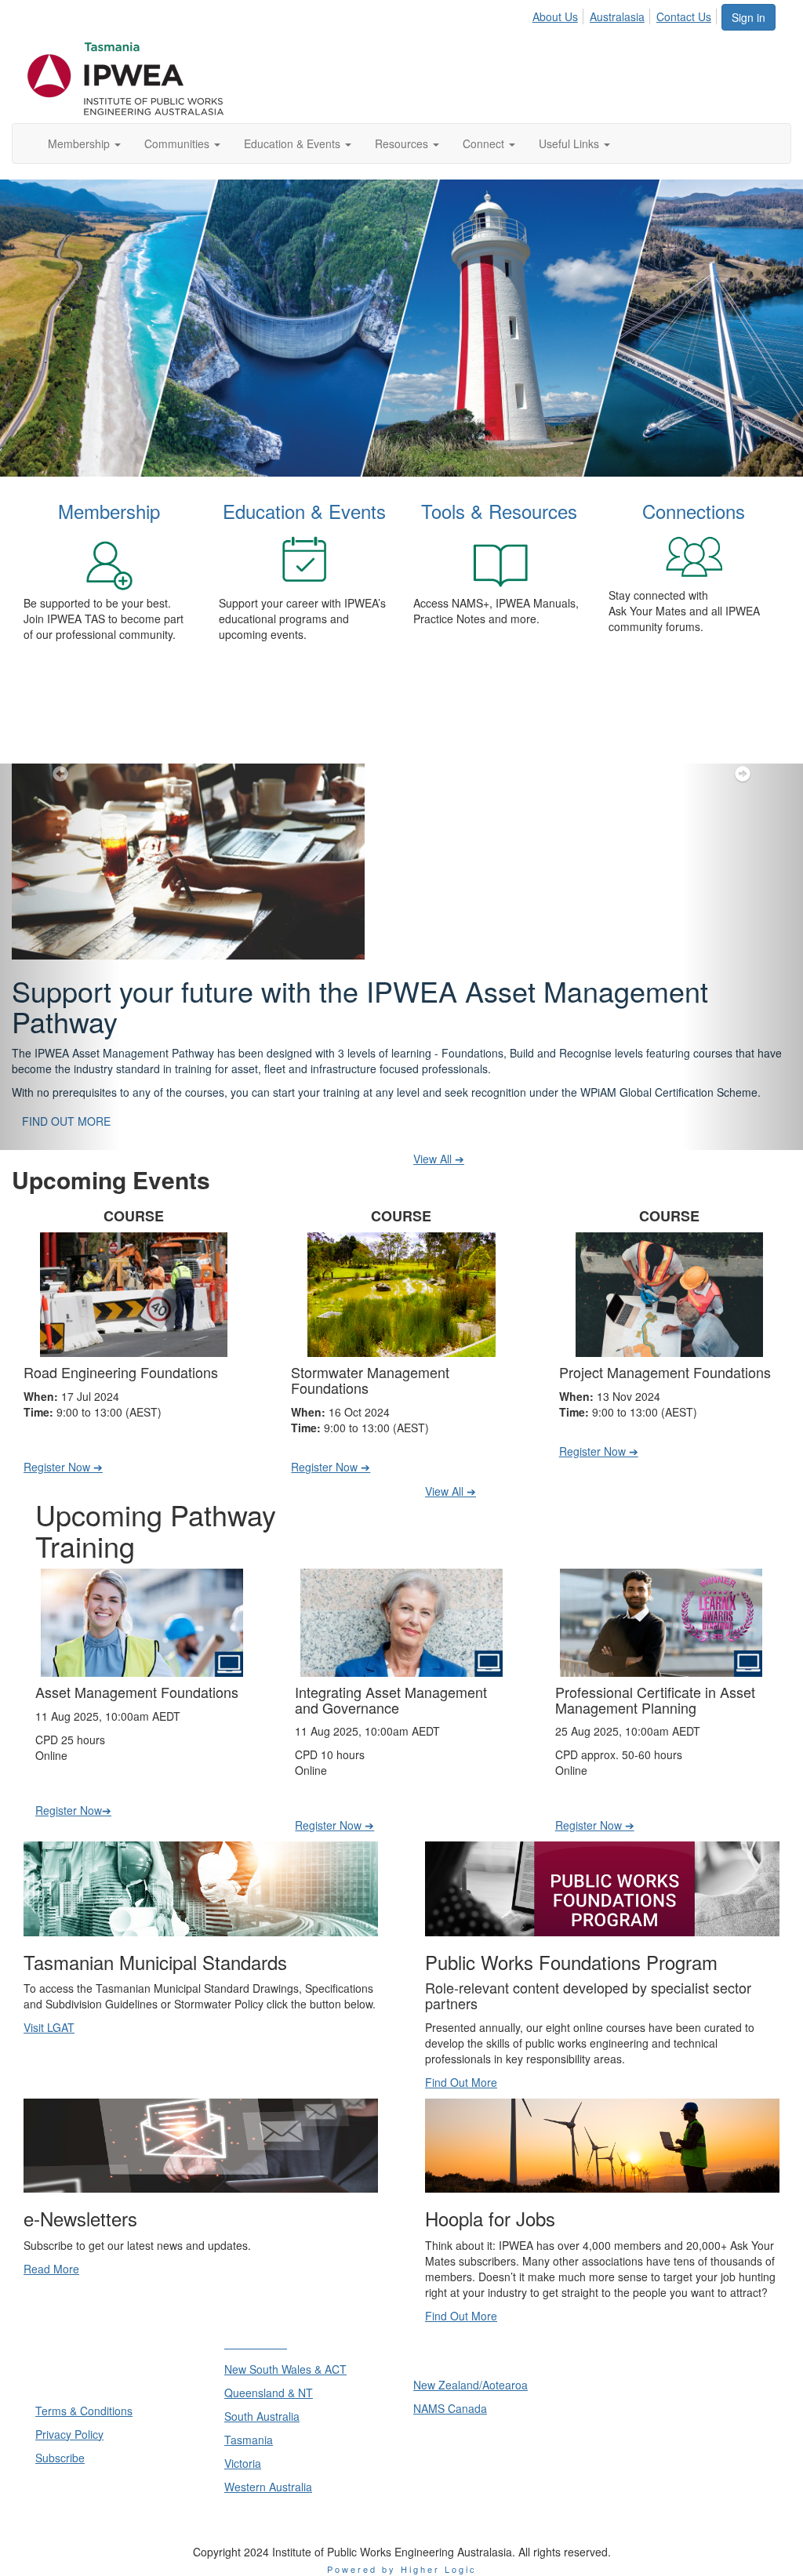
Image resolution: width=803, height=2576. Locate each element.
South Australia (262, 2416)
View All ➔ (439, 1159)
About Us (555, 16)
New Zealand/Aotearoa (471, 2385)
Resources (403, 143)
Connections (694, 511)
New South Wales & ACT (285, 2369)
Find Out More (461, 2082)
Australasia (617, 16)
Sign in (748, 17)
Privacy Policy (69, 2434)
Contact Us (684, 16)
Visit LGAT (49, 2027)
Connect (485, 143)
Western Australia (268, 2487)
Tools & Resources (499, 511)
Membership (80, 143)
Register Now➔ (73, 1810)
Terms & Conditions (84, 2411)
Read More (51, 2269)
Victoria (243, 2463)
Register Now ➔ (63, 1467)
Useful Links (570, 143)
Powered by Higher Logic (402, 2569)
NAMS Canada (450, 2408)
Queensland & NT (269, 2393)
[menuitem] (560, 14)
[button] (60, 957)
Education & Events (294, 143)
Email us (628, 2449)
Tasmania (249, 2440)
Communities (178, 143)
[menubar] (626, 14)
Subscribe (60, 2458)
